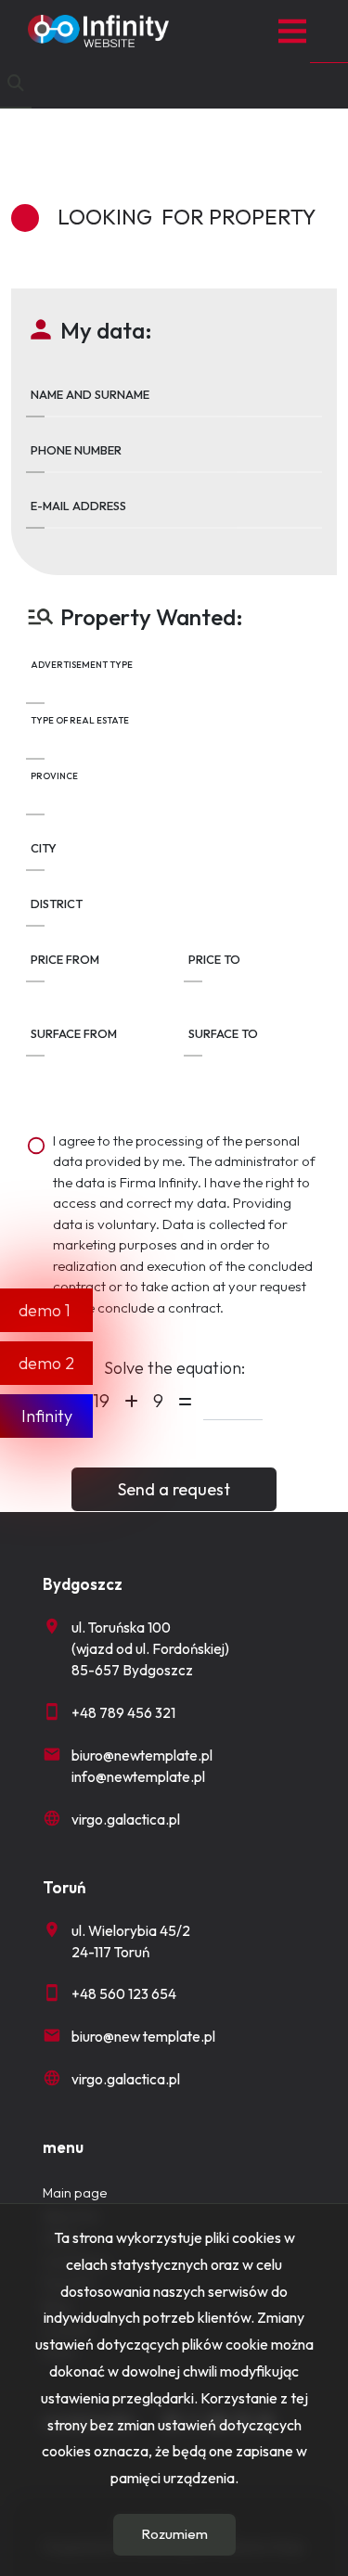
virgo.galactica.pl (126, 1820)
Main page (75, 2193)
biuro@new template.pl (143, 2037)
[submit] (174, 1489)
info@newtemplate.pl (138, 1777)
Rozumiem (174, 2534)
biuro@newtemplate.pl (142, 1756)
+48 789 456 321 (123, 1713)
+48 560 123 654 (124, 1994)
